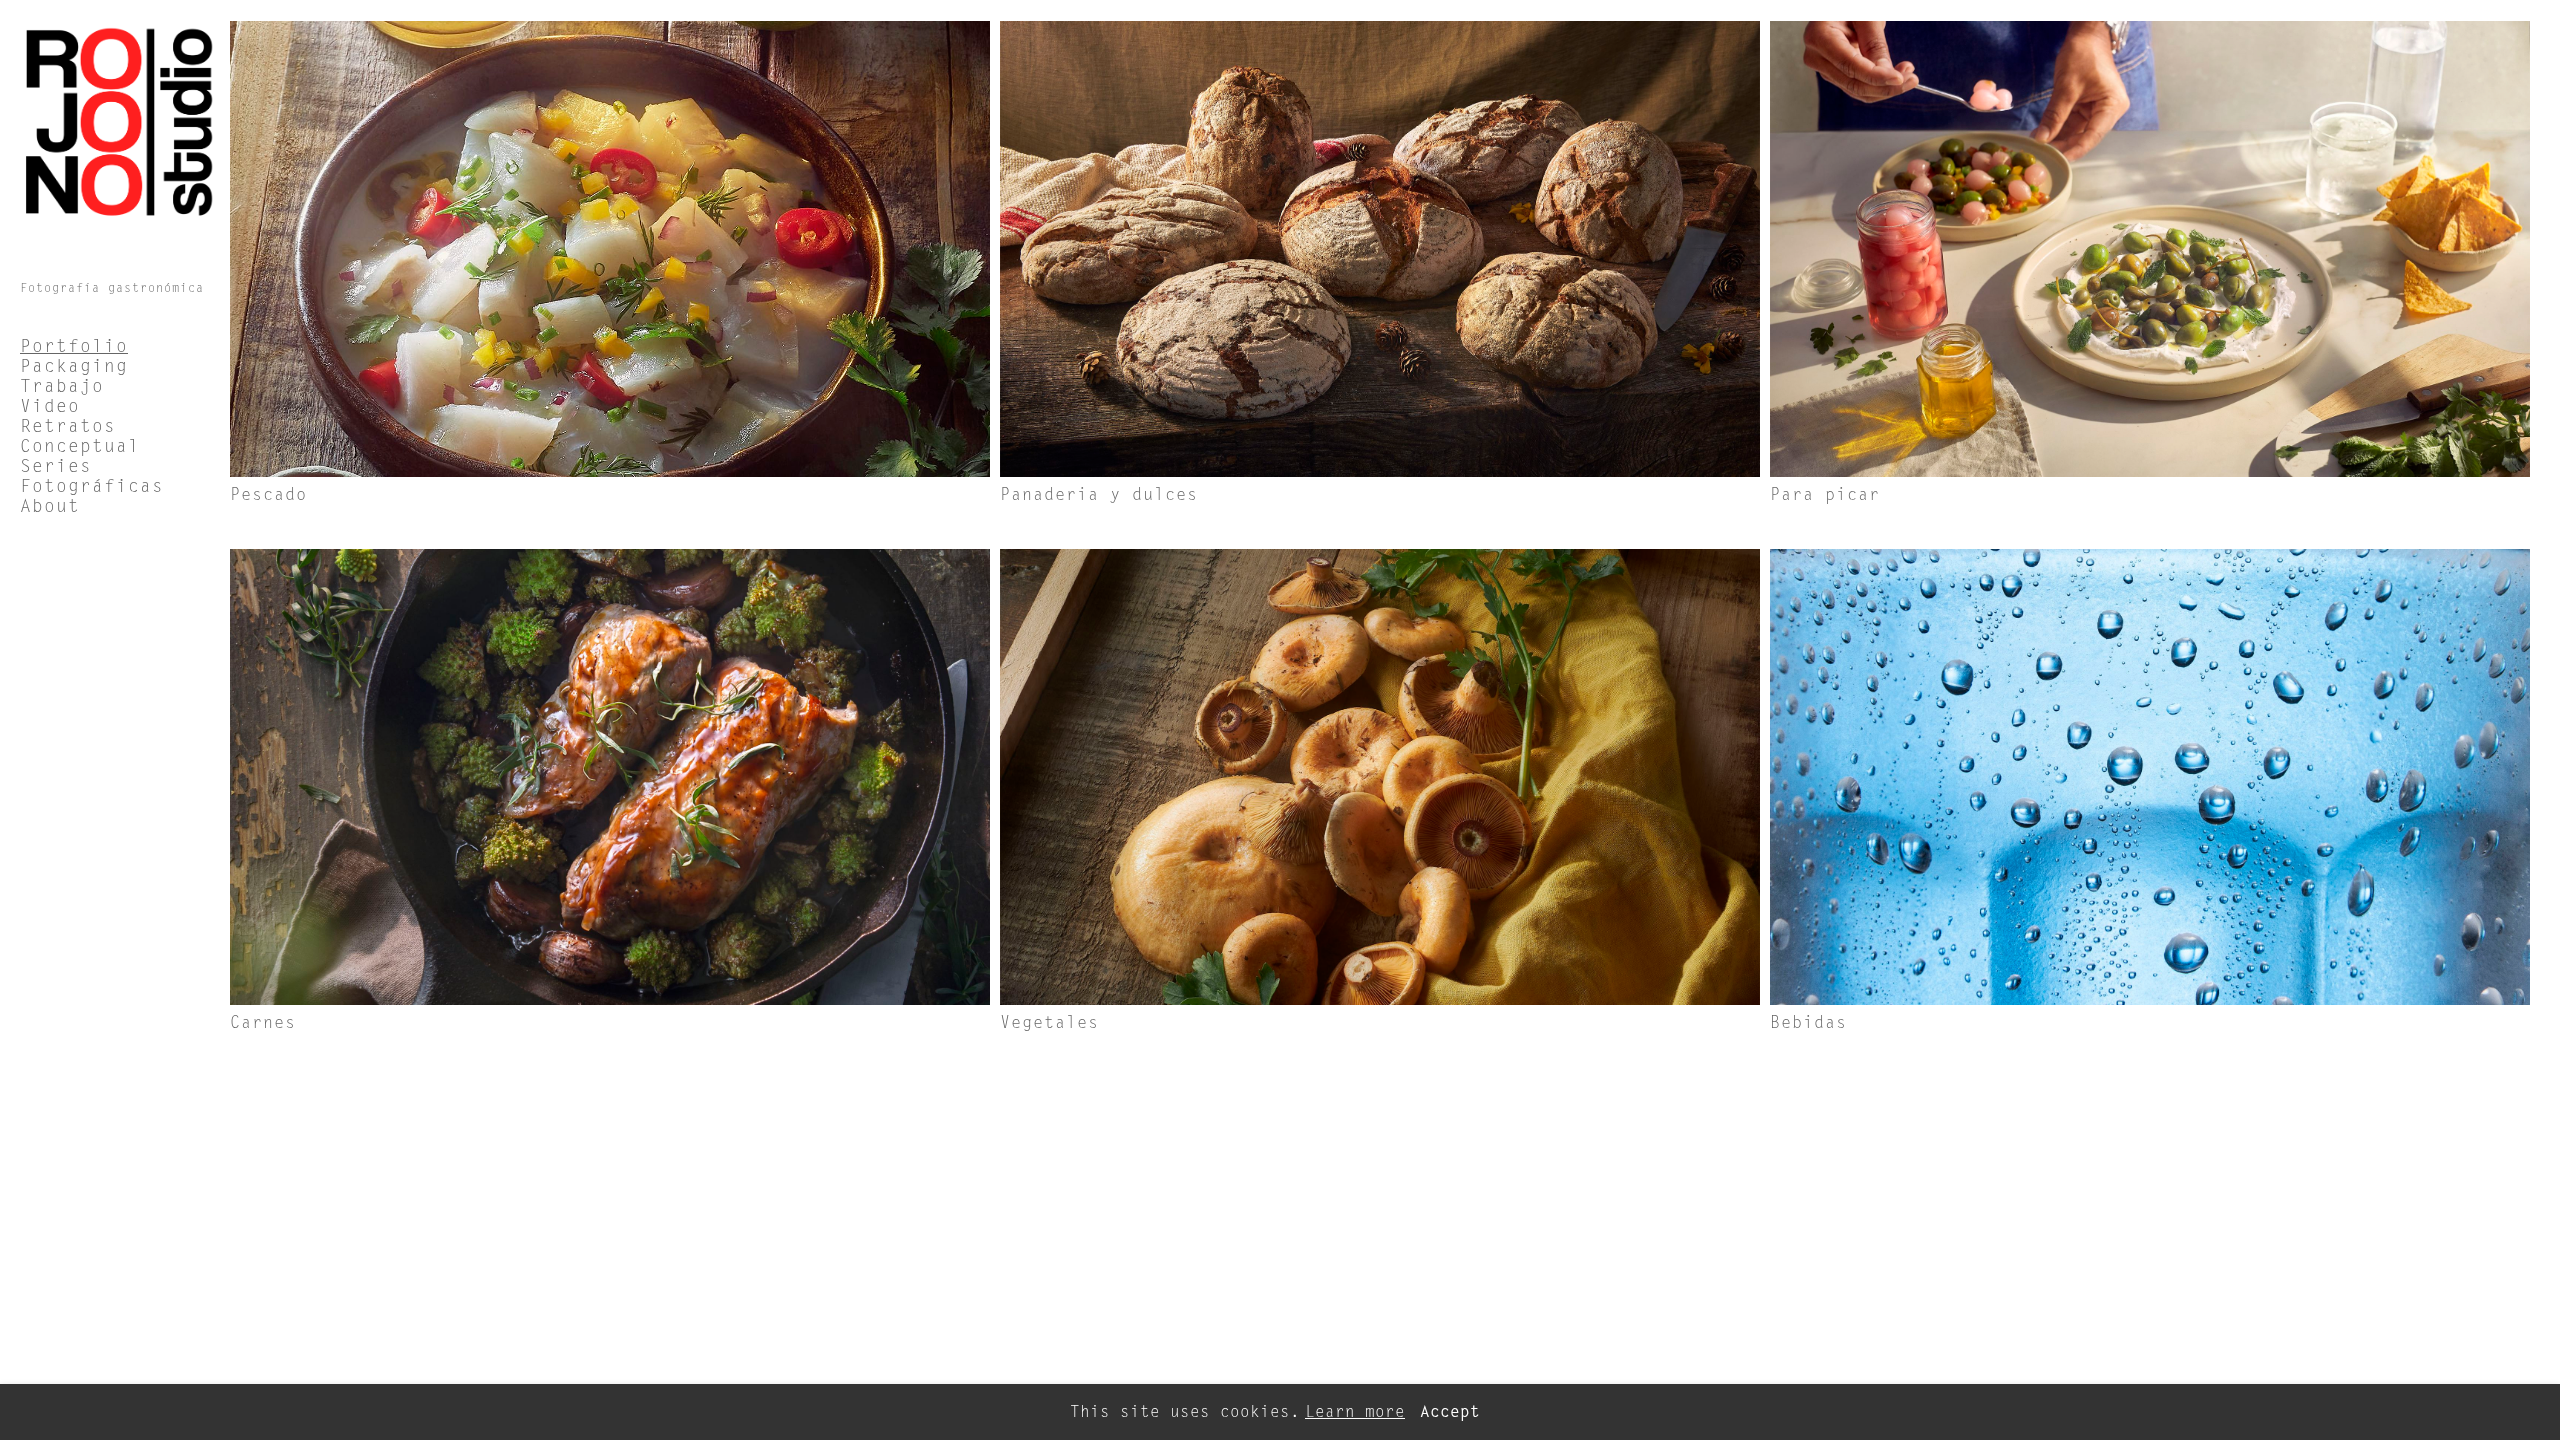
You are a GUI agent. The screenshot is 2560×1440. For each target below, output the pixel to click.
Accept (1450, 1412)
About (50, 506)
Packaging (74, 366)
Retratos (68, 426)
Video (50, 406)
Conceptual (80, 446)
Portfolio (74, 346)
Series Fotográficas (92, 476)
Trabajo (62, 386)
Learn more (1355, 1412)
